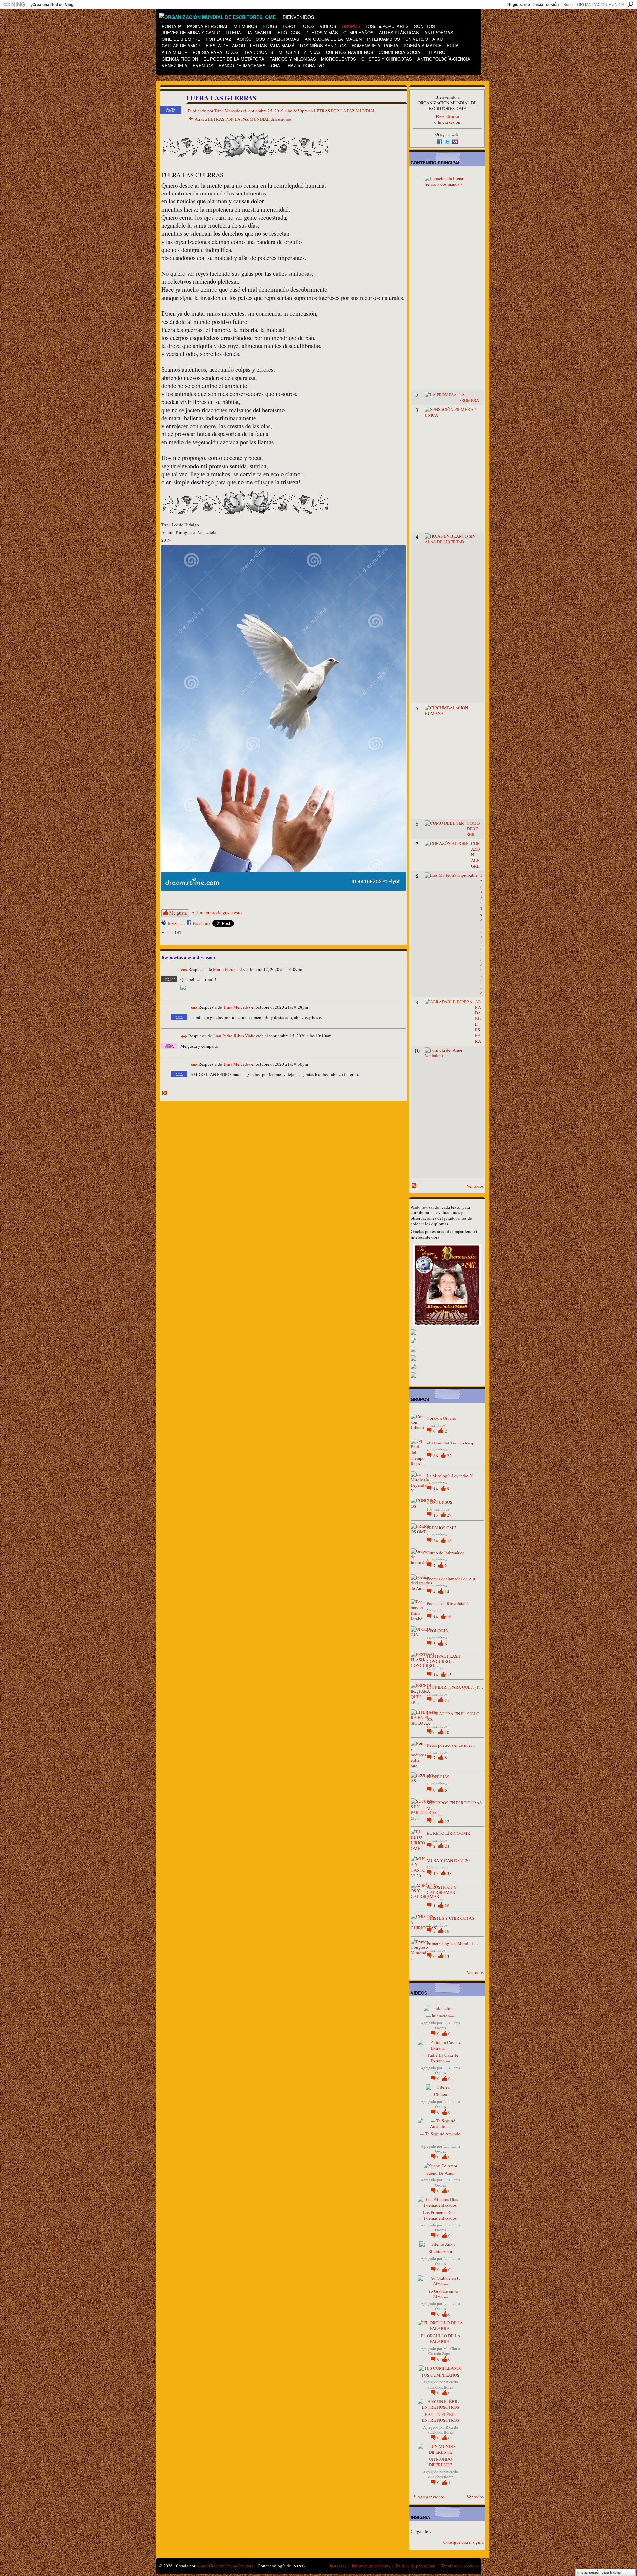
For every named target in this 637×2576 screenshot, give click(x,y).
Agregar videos (431, 2497)
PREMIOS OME (441, 1528)
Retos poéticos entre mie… (451, 1745)
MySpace (176, 923)
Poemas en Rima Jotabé (448, 1603)
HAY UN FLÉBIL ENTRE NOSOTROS (440, 2417)
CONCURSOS (439, 1502)
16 (449, 1617)
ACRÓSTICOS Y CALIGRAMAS (442, 1890)
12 (447, 1821)
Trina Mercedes (228, 111)
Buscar (631, 4)
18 (449, 1541)
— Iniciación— (440, 2016)
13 (436, 1515)
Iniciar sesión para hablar (599, 2572)
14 (436, 1489)
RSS (165, 1093)
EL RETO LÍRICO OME (448, 1833)
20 (447, 1906)
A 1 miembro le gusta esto (216, 913)
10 (447, 1732)
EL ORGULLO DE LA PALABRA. (440, 2339)
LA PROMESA (469, 397)
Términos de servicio (460, 2566)
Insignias (338, 2566)
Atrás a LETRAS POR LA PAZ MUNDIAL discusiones (243, 119)
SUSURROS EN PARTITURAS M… (454, 1805)
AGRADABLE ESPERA (478, 1021)
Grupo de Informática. (446, 1553)
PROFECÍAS (438, 1777)
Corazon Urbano (441, 1418)
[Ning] (14, 5)
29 (449, 1515)
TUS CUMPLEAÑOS (440, 2375)
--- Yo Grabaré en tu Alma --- (440, 2294)
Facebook (202, 923)
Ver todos (475, 1186)
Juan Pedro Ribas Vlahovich (238, 1036)
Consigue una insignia (463, 2542)
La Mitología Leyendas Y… (452, 1476)
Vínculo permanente (184, 970)
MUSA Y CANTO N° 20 (448, 1860)
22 (449, 1456)
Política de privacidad (416, 2566)
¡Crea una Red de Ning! (53, 5)
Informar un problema (371, 2566)
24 (447, 1846)
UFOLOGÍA (437, 1631)
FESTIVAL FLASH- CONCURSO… (444, 1659)
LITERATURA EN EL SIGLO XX (453, 1717)
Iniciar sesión (546, 5)
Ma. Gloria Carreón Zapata (444, 2351)
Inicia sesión (449, 122)
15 (449, 1675)
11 (447, 1700)
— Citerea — (440, 2094)
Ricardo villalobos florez (443, 2384)
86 (436, 1456)
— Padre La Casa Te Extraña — (440, 2058)
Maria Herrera (225, 970)
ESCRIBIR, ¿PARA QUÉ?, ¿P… (455, 1687)
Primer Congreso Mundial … (453, 1943)
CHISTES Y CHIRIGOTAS (450, 1918)
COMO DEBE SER (473, 829)
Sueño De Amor (440, 2173)
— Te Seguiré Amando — (440, 2136)
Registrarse (519, 5)
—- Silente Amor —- (440, 2251)
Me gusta (178, 913)
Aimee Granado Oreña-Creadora (225, 2566)
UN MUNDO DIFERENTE (440, 2462)
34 (436, 1541)
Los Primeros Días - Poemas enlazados (440, 2215)
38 (449, 1873)
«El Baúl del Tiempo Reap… (453, 1443)
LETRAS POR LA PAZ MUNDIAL (345, 111)
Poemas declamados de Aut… (453, 1579)
